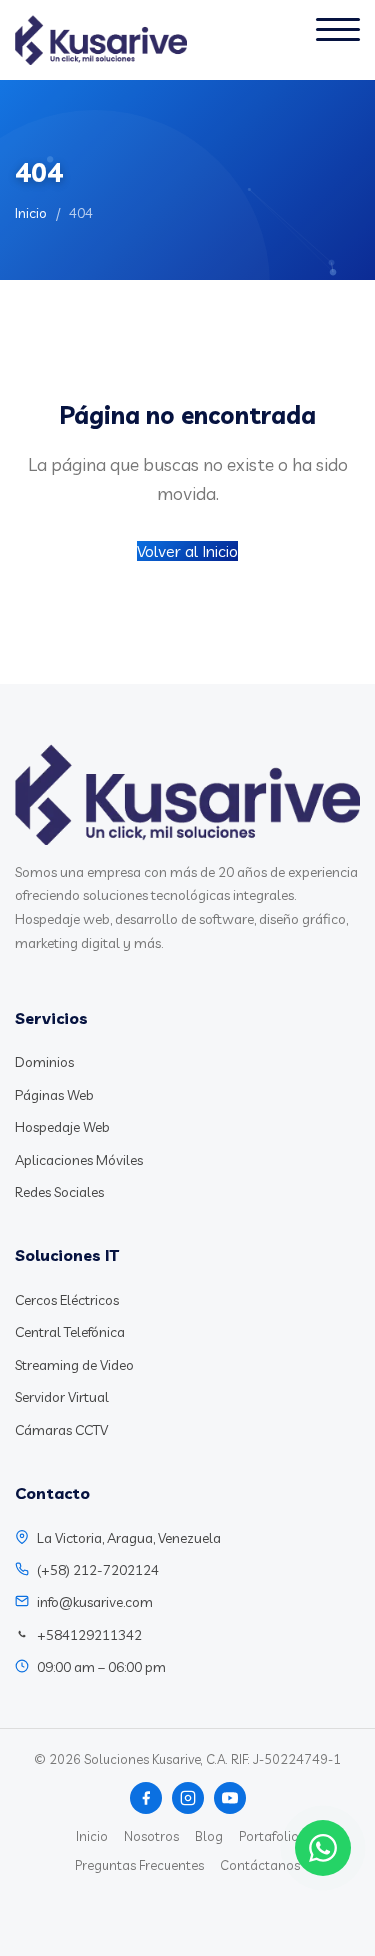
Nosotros (151, 1836)
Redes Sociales (59, 1192)
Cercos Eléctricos (67, 1300)
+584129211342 (89, 1635)
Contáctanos (260, 1865)
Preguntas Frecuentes (139, 1865)
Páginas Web (54, 1095)
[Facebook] (146, 1798)
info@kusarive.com (95, 1602)
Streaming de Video (74, 1365)
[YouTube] (230, 1798)
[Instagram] (188, 1798)
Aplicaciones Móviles (79, 1160)
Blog (209, 1836)
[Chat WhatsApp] (323, 1848)
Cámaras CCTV (61, 1430)
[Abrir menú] (338, 40)
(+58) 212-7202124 (98, 1570)
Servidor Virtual (62, 1397)
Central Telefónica (70, 1332)
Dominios (44, 1062)
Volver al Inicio (187, 551)
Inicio (31, 213)
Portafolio (269, 1836)
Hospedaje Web (62, 1127)
